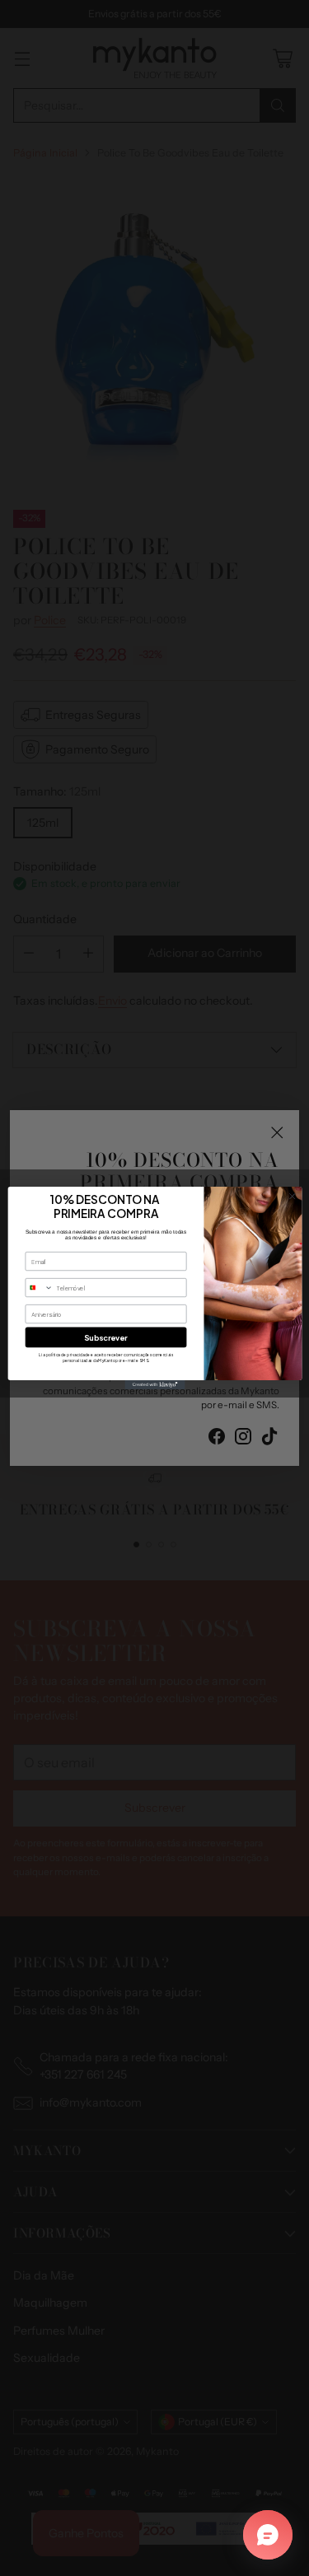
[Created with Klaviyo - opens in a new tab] (154, 1385)
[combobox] (39, 1288)
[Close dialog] (292, 1197)
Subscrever (106, 1337)
